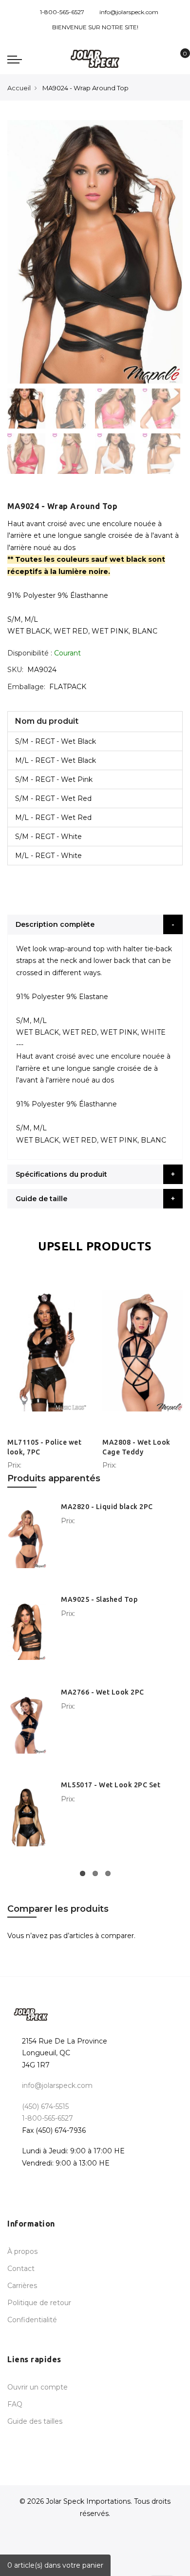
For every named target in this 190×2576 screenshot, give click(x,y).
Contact (21, 2269)
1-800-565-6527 (62, 12)
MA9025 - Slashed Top (99, 1599)
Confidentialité (32, 2320)
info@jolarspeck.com (129, 12)
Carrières (22, 2286)
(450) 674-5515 (45, 2106)
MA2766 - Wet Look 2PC (103, 1692)
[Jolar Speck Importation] (95, 59)
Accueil (19, 88)
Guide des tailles (35, 2421)
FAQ (15, 2404)
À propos (22, 2251)
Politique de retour (39, 2303)
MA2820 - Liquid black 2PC (107, 1507)
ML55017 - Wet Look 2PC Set (111, 1785)
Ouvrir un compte (38, 2387)
